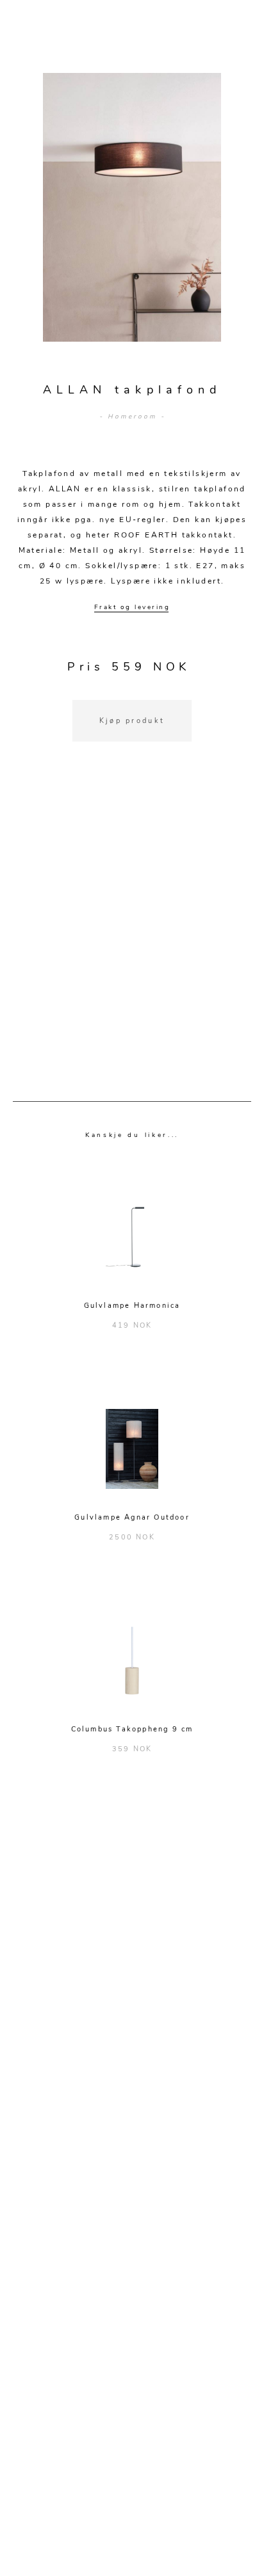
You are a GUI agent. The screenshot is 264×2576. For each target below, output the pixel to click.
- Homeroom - (132, 417)
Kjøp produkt (132, 721)
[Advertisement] (132, 937)
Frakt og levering (132, 607)
